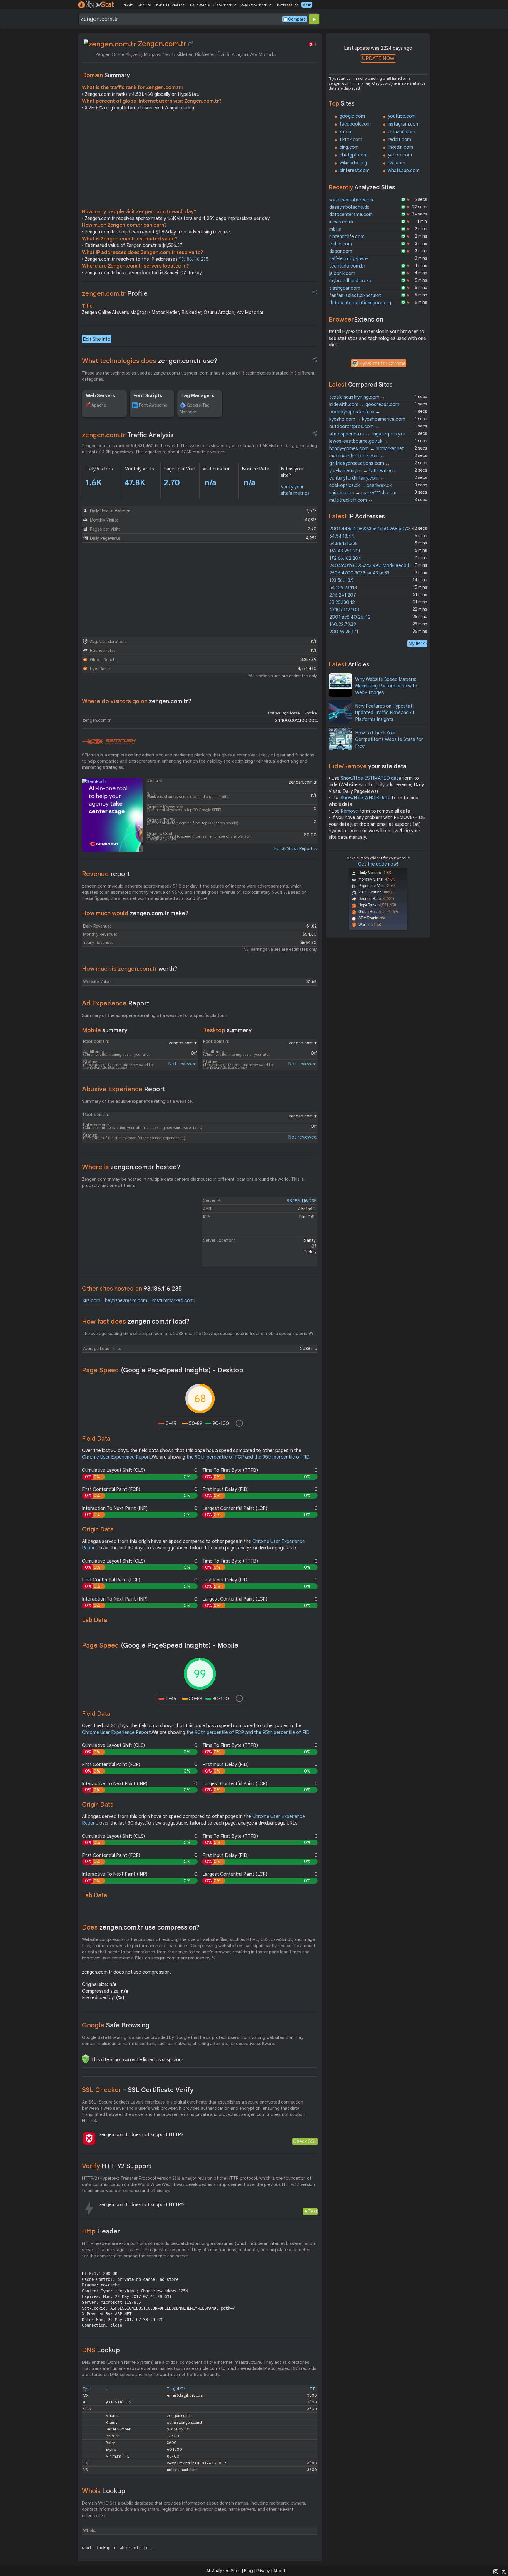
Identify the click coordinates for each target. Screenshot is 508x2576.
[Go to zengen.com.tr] (191, 44)
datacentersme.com (351, 215)
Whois (104, 2491)
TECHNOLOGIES (286, 5)
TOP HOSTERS (200, 5)
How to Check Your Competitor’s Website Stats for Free (389, 740)
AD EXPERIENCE (225, 5)
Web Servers (101, 396)
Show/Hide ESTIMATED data (371, 778)
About (279, 2571)
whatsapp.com (404, 171)
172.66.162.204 (345, 558)
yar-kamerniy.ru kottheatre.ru (363, 471)
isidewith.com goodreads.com (364, 405)
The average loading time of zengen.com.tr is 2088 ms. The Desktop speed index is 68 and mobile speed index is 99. (198, 1334)
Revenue (106, 874)
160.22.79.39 (343, 624)
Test (313, 2211)
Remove (349, 811)
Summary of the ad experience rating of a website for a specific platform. (155, 1015)
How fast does (136, 1321)
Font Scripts (148, 396)
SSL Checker (138, 2090)
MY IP (307, 5)
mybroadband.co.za (350, 281)
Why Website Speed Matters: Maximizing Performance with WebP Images (386, 686)
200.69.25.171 (344, 632)
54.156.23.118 (343, 588)
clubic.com (341, 244)
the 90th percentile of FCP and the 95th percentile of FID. (248, 1457)
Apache (99, 405)
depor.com (341, 251)
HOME (128, 5)
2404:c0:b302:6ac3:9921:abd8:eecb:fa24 (374, 566)
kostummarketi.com (173, 1301)
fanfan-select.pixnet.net (355, 295)
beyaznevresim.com (126, 1301)
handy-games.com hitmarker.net (367, 449)
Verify (117, 2166)
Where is (131, 1167)
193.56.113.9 (341, 580)
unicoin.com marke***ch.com (363, 493)
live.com (396, 163)
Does (141, 1927)
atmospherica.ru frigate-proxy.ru (367, 434)
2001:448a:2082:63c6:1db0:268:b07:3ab (373, 529)
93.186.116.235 (194, 259)
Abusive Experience (124, 1089)
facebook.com (355, 124)
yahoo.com (400, 155)
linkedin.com (400, 147)
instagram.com (404, 124)
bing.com (349, 147)
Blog (248, 2571)
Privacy (263, 2571)
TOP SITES (143, 5)
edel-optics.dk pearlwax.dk (360, 485)
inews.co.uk (341, 222)
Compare (297, 19)
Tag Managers (198, 396)
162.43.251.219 (345, 551)
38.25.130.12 (342, 602)
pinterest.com (355, 171)
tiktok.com (351, 140)
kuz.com (92, 1301)
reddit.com (399, 140)
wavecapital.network (351, 200)
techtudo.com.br (347, 266)
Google (116, 2025)
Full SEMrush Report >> (296, 848)
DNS (101, 2350)
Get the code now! (378, 864)
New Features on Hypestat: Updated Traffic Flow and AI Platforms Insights (385, 713)
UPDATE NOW (378, 58)
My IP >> (417, 643)
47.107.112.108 (344, 610)
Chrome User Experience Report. (117, 1457)
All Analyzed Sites (223, 2571)
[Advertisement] (200, 161)
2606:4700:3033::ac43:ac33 (359, 573)
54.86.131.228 (344, 544)
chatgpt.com (354, 155)
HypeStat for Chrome (382, 364)
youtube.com (402, 116)
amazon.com (401, 132)
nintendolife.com (347, 237)
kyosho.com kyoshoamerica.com (367, 419)
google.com (352, 116)
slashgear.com (345, 288)
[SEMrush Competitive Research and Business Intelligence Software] (109, 742)
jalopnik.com (342, 273)
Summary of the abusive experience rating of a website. (137, 1101)
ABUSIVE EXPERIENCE (255, 5)
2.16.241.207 (343, 595)
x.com (346, 132)
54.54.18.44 (342, 536)
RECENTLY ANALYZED (170, 5)
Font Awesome (153, 405)
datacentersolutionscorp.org (360, 303)
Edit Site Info (97, 339)
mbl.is (335, 229)
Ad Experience (116, 1003)
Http (101, 2231)
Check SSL (305, 2141)
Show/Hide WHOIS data (366, 798)
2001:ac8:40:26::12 (350, 617)
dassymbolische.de (349, 207)
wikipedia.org (353, 163)
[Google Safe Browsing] (86, 2059)
